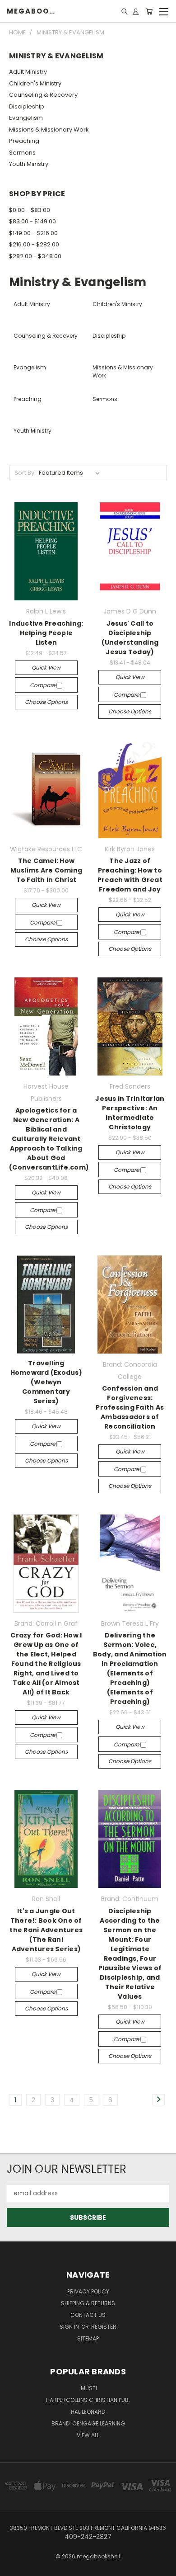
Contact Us (88, 2315)
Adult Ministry (28, 72)
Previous (14, 2567)
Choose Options (46, 702)
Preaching (24, 141)
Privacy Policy (88, 2291)
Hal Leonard (88, 2412)
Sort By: (25, 473)
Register (104, 2327)
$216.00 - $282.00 (34, 244)
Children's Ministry (35, 83)
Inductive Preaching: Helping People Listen (46, 633)
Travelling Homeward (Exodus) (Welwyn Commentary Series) (46, 1382)
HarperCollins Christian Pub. (88, 2400)
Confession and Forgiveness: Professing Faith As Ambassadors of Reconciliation (130, 1407)
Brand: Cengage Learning (88, 2423)
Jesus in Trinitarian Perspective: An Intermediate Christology (130, 1113)
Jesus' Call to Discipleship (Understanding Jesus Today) (130, 638)
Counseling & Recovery (43, 95)
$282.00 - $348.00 (35, 256)
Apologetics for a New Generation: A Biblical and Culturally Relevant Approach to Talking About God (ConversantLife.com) (49, 1139)
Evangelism (26, 118)
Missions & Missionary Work (49, 130)
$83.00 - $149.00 (32, 221)
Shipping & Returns (88, 2303)
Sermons (22, 153)
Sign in (70, 2327)
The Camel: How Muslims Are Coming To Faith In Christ (46, 870)
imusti (88, 2388)
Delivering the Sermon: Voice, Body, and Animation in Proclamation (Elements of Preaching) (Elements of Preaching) (130, 1668)
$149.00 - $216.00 (33, 233)
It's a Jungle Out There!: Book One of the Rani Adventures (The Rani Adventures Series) (46, 1930)
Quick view (46, 668)
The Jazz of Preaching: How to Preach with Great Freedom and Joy (130, 875)
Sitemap (88, 2338)
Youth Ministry (29, 164)
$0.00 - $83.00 (30, 210)
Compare (43, 685)
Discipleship (27, 106)
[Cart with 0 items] (149, 11)
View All (88, 2435)
